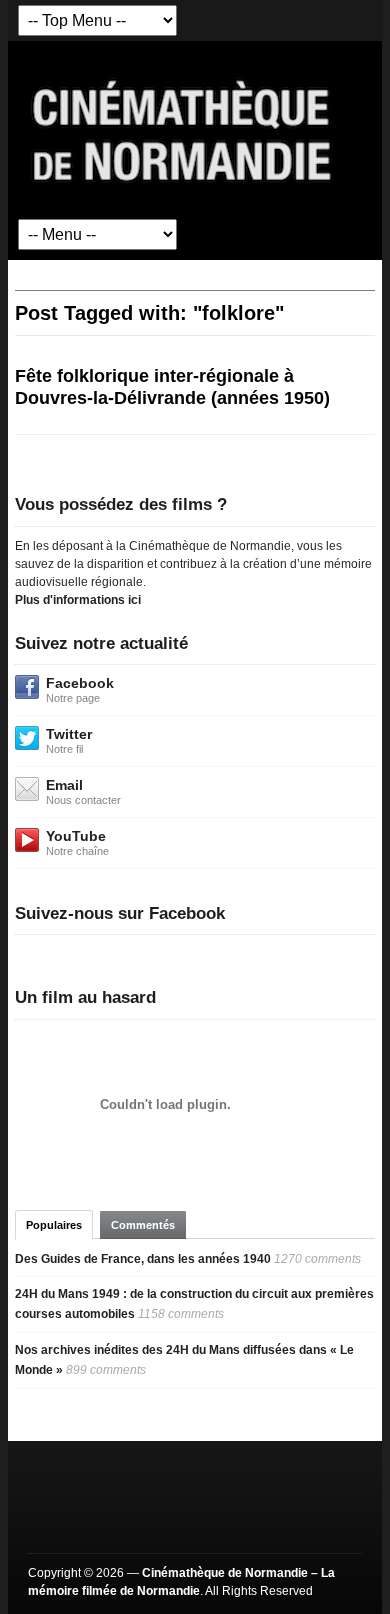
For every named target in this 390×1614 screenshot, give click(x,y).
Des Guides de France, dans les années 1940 (143, 1259)
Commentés (143, 1225)
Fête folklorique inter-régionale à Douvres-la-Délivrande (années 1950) (172, 387)
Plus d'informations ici (78, 600)
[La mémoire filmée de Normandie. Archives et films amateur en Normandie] (183, 129)
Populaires (54, 1225)
